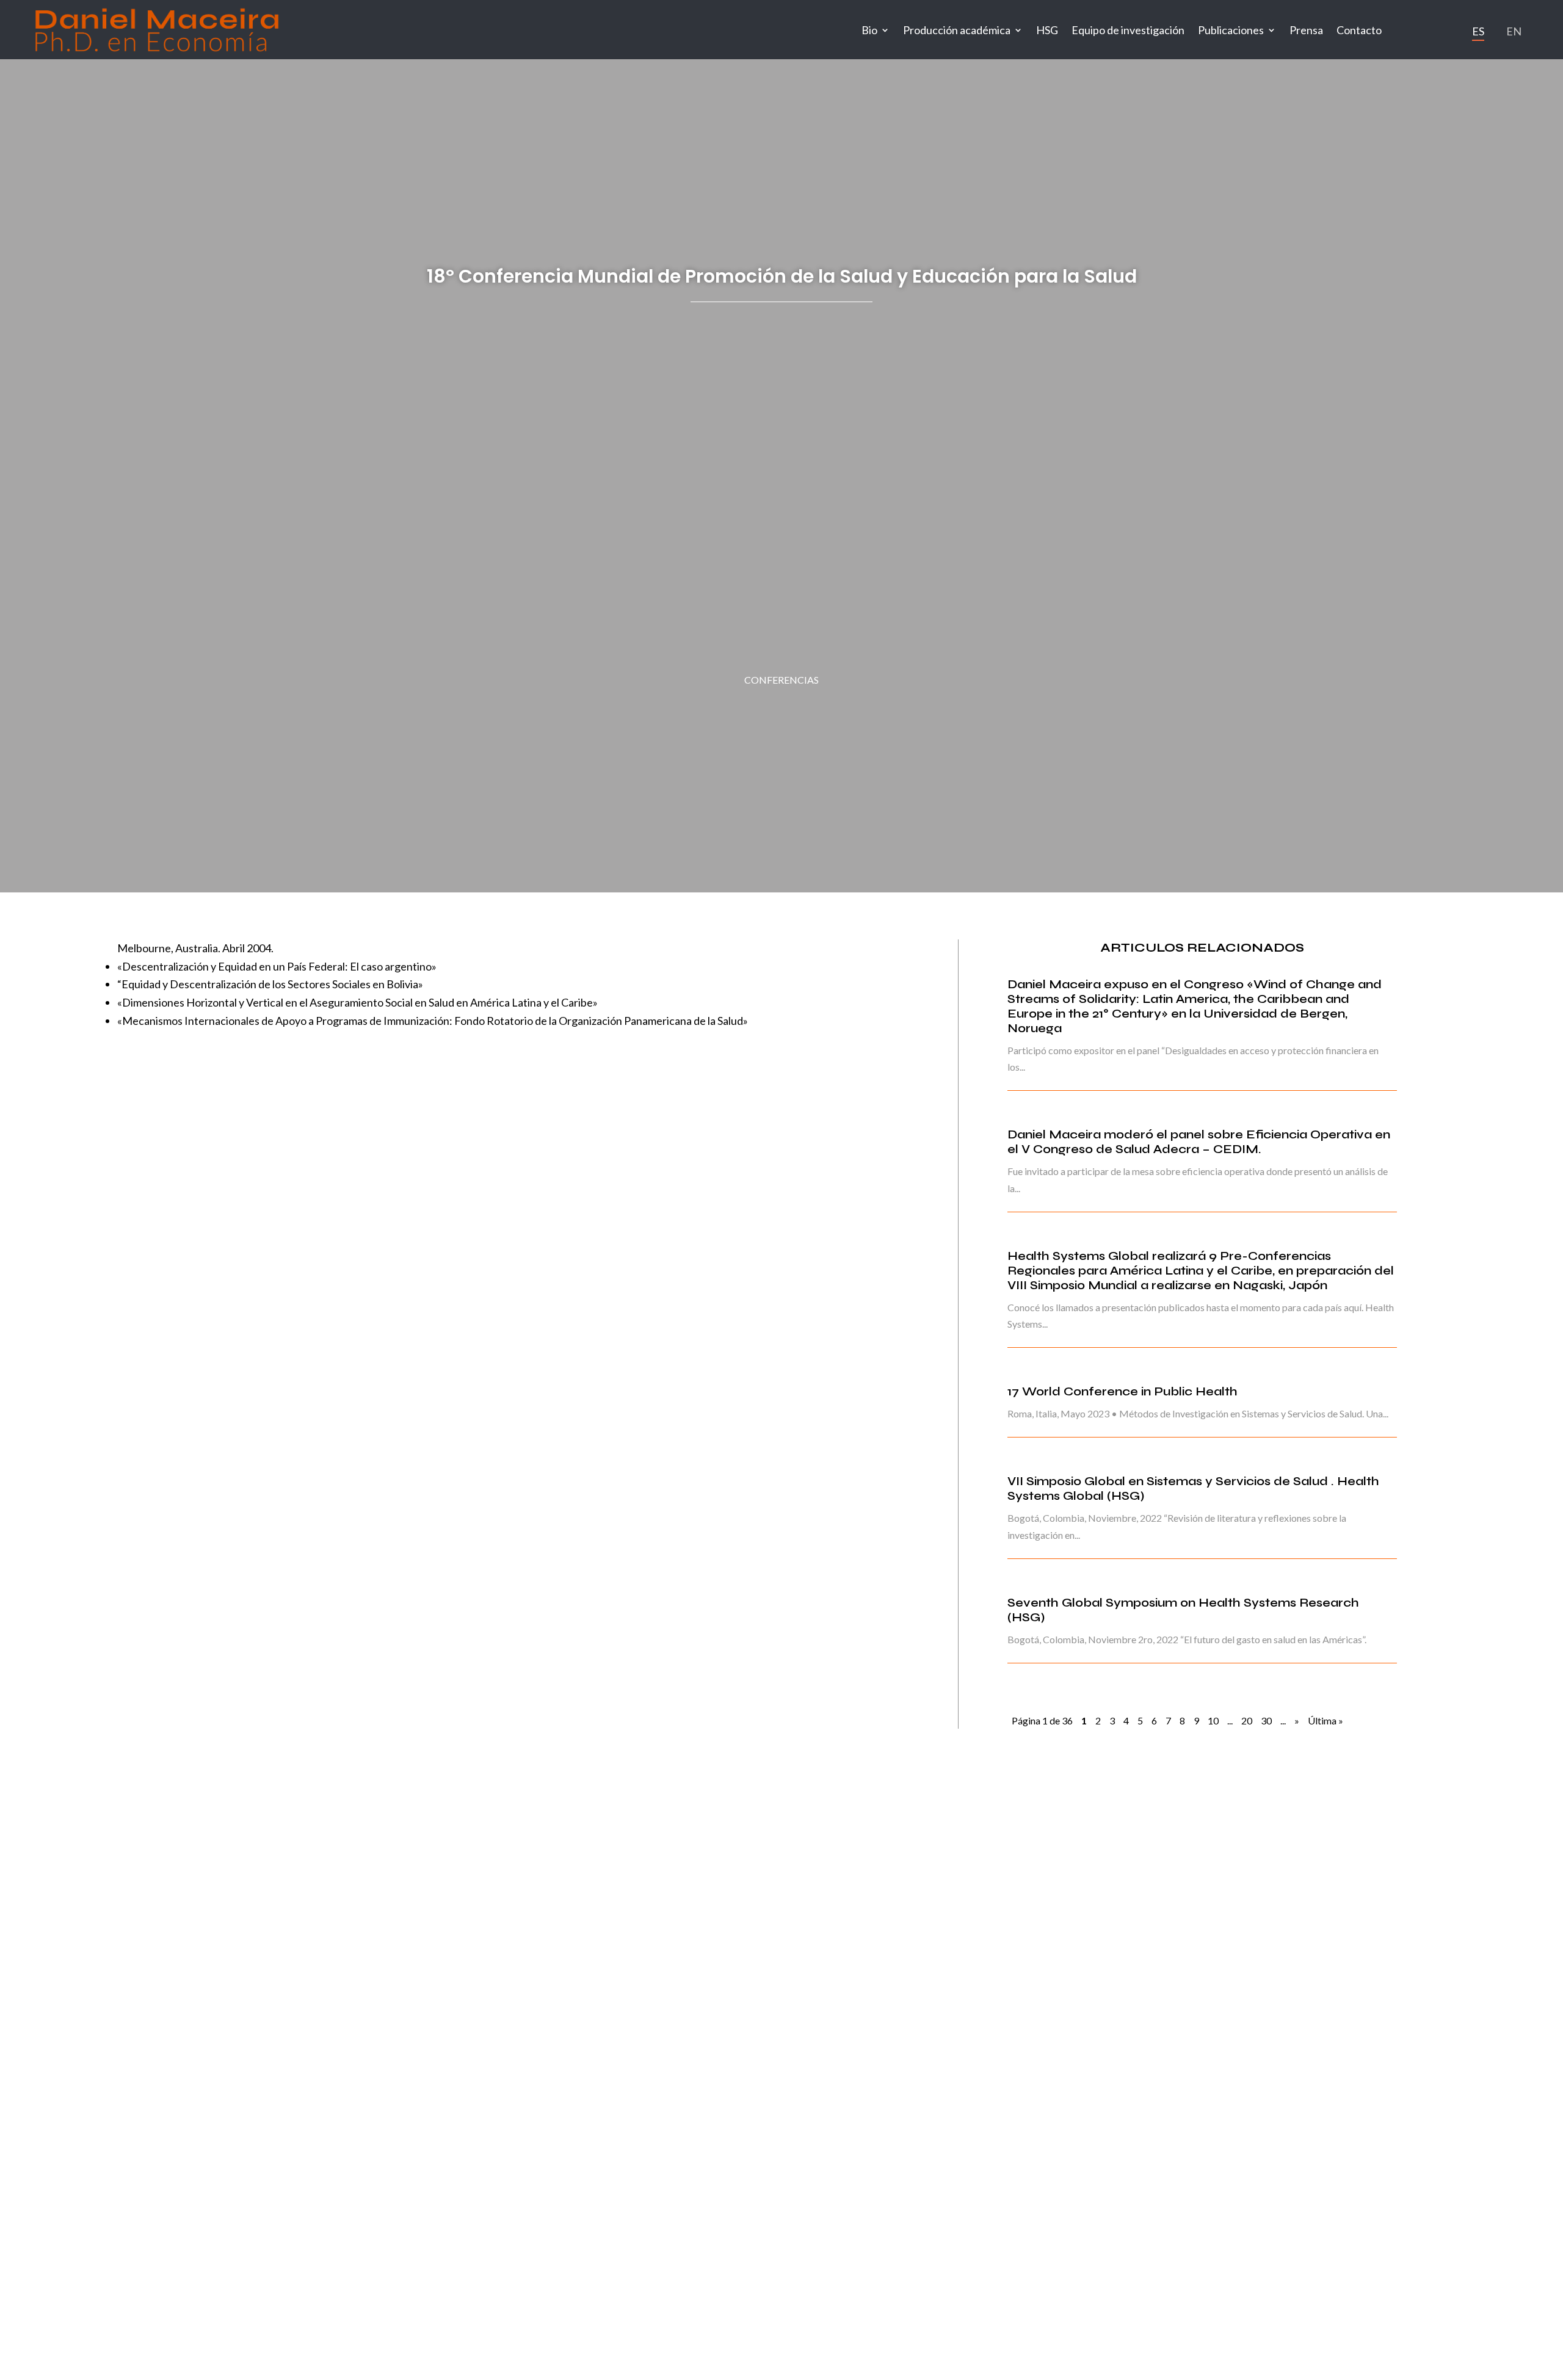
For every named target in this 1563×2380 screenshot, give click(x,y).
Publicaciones (1231, 30)
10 (1213, 1720)
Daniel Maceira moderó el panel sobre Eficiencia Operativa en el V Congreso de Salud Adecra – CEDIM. (1199, 1142)
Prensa (1306, 30)
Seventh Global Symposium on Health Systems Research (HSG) (1183, 1610)
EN (1514, 31)
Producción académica (957, 30)
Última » (1325, 1720)
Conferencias (781, 680)
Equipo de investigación (1128, 30)
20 (1247, 1720)
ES (1478, 31)
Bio (869, 30)
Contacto (1359, 30)
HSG (1047, 30)
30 (1266, 1720)
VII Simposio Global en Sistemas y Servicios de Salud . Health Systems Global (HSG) (1193, 1488)
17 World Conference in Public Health (1122, 1391)
